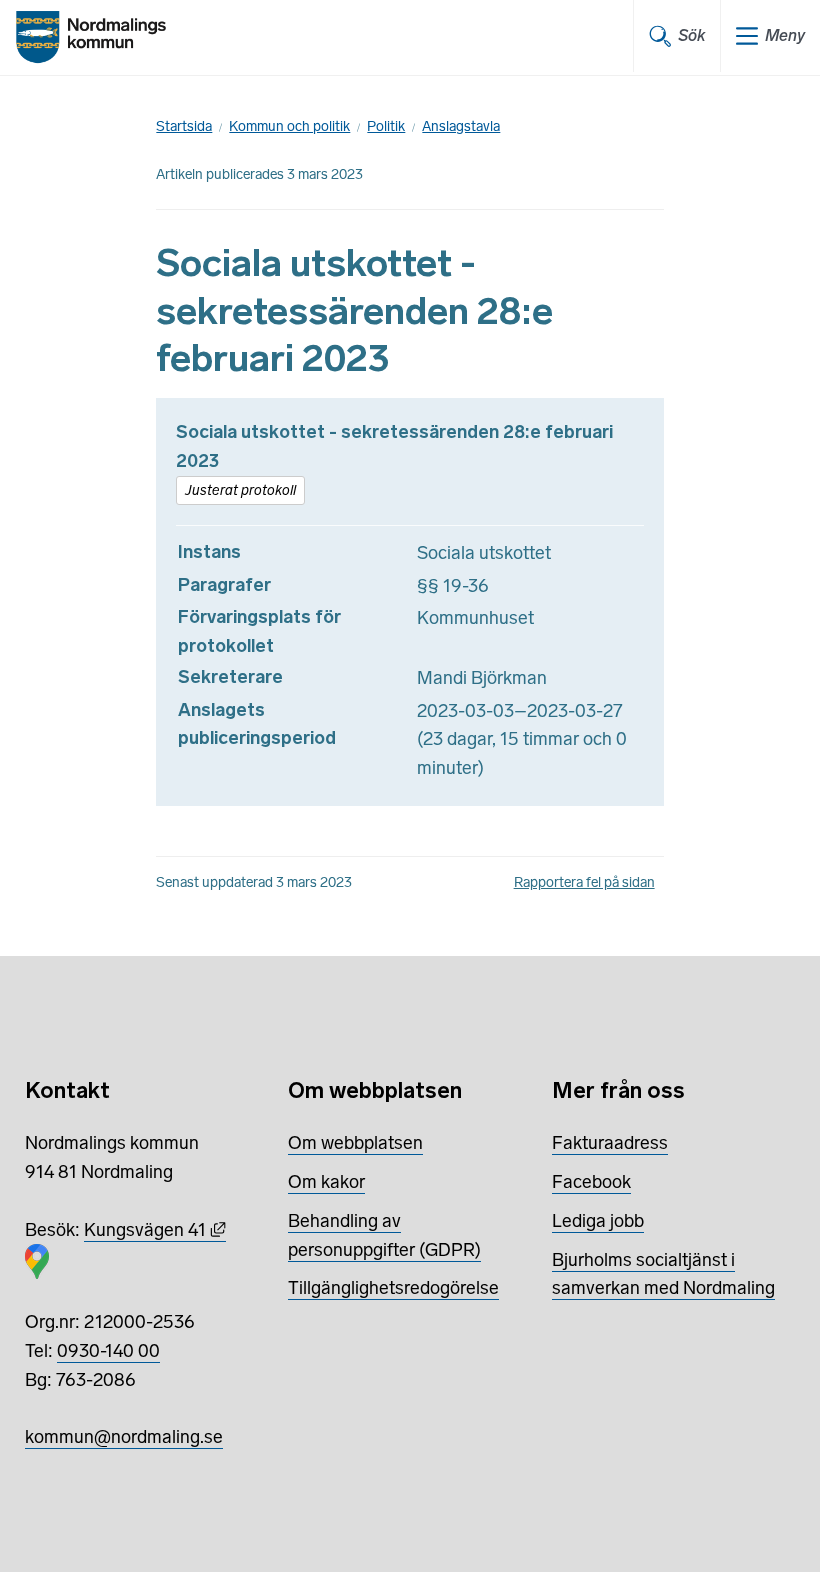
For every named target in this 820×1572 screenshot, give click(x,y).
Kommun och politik (289, 126)
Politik (386, 126)
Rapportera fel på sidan (584, 882)
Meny (785, 35)
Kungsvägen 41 (155, 1230)
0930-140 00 (108, 1351)
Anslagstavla (461, 126)
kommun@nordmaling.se (124, 1437)
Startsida (184, 126)
